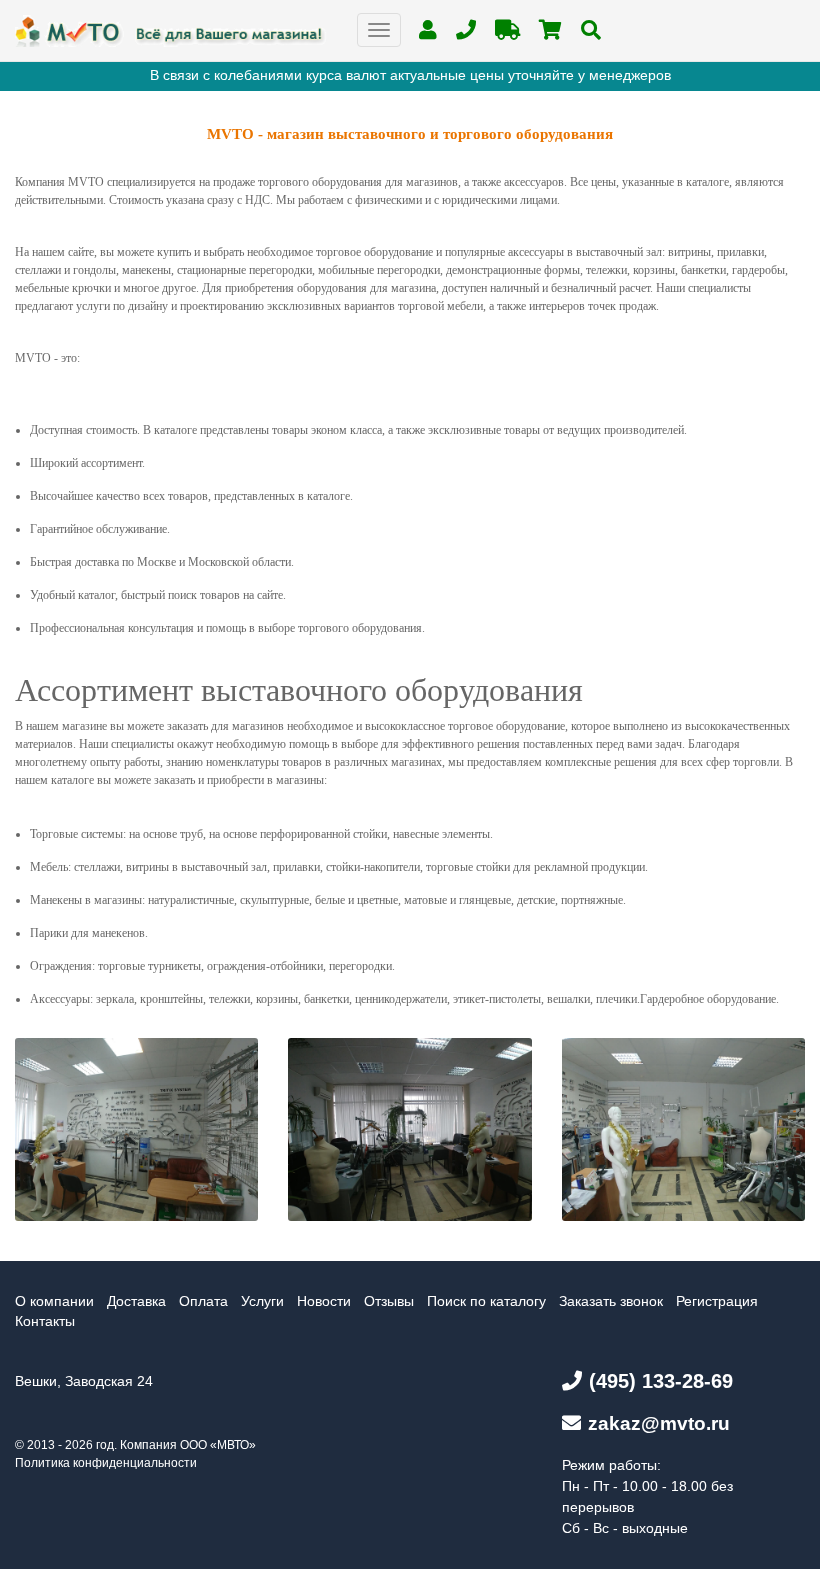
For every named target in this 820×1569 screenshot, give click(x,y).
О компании (54, 1301)
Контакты (45, 1321)
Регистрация (717, 1301)
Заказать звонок (611, 1301)
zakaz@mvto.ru (659, 1423)
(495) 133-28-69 (661, 1381)
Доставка (136, 1301)
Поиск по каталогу (486, 1301)
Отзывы (389, 1301)
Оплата (203, 1301)
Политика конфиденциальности (106, 1463)
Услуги (262, 1301)
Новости (324, 1301)
